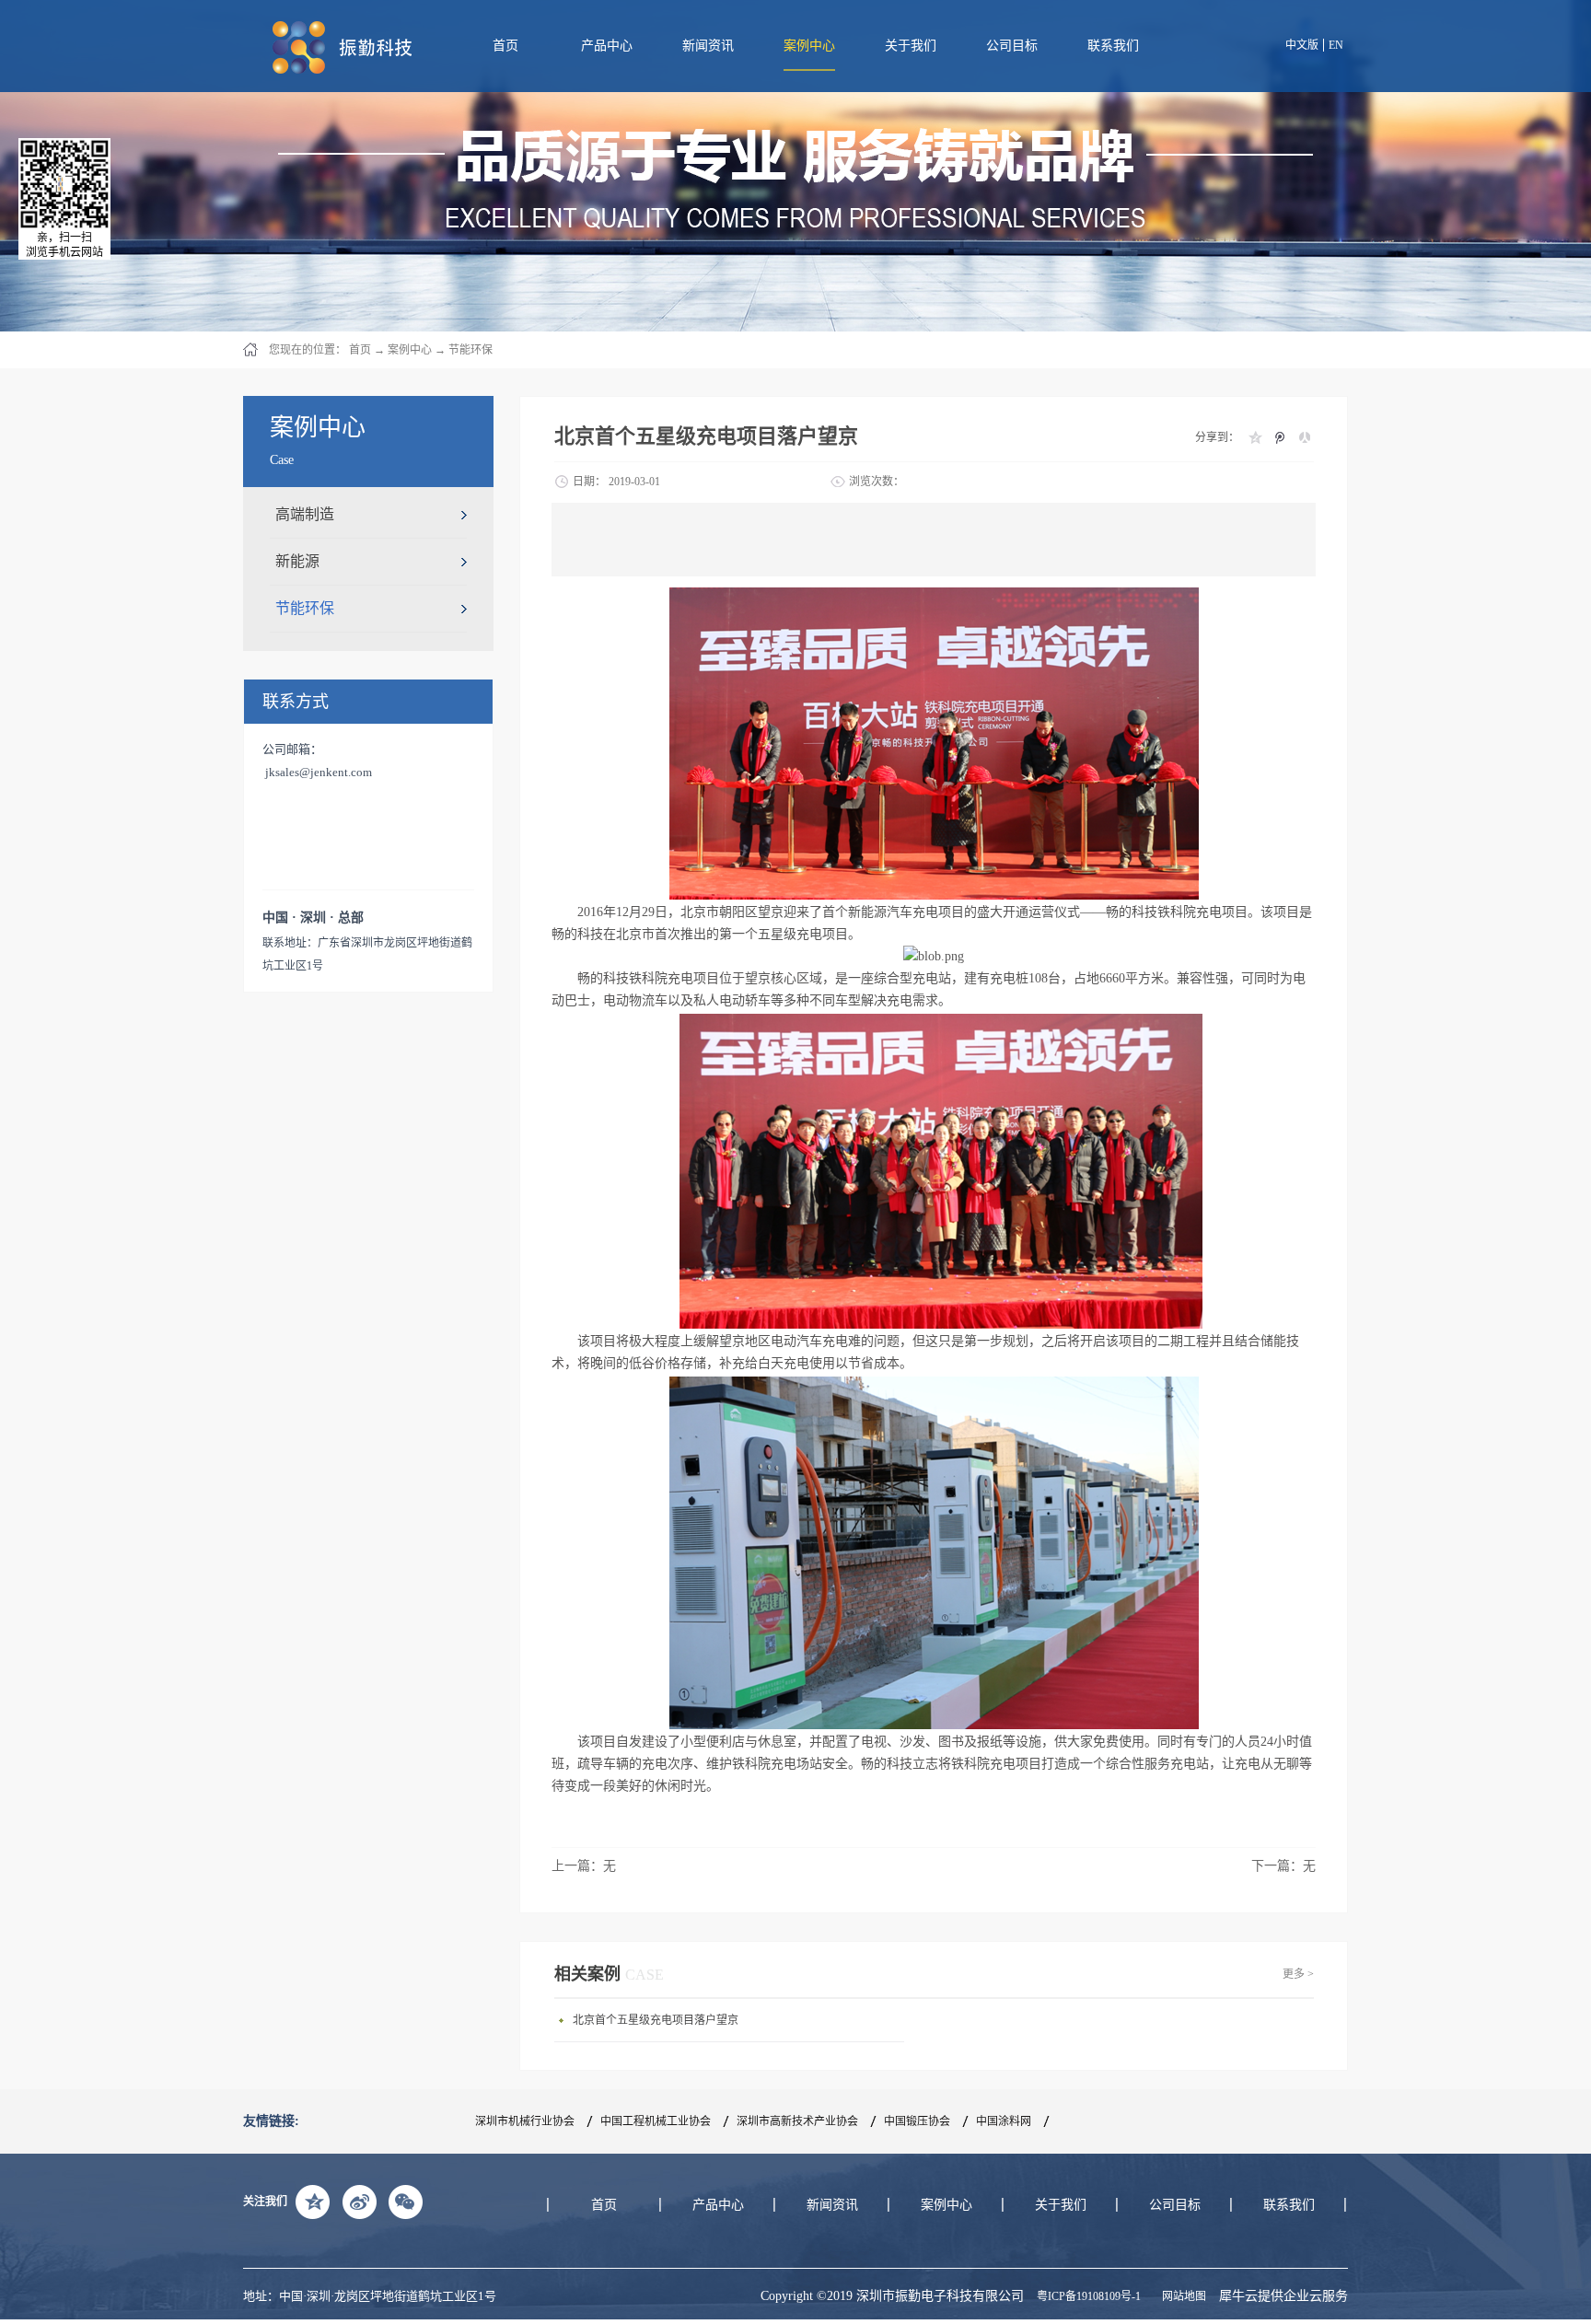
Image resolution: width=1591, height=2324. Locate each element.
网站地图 (1181, 2296)
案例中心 (410, 350)
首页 (505, 46)
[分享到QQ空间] (1254, 437)
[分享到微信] (405, 2202)
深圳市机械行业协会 (525, 2121)
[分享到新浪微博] (359, 2202)
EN (1336, 45)
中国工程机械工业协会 (656, 2121)
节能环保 (470, 350)
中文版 (1302, 45)
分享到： (1217, 437)
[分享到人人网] (1304, 437)
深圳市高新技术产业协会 (797, 2121)
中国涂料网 (1004, 2121)
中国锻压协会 (917, 2121)
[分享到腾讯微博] (1279, 437)
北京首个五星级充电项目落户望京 (656, 2020)
